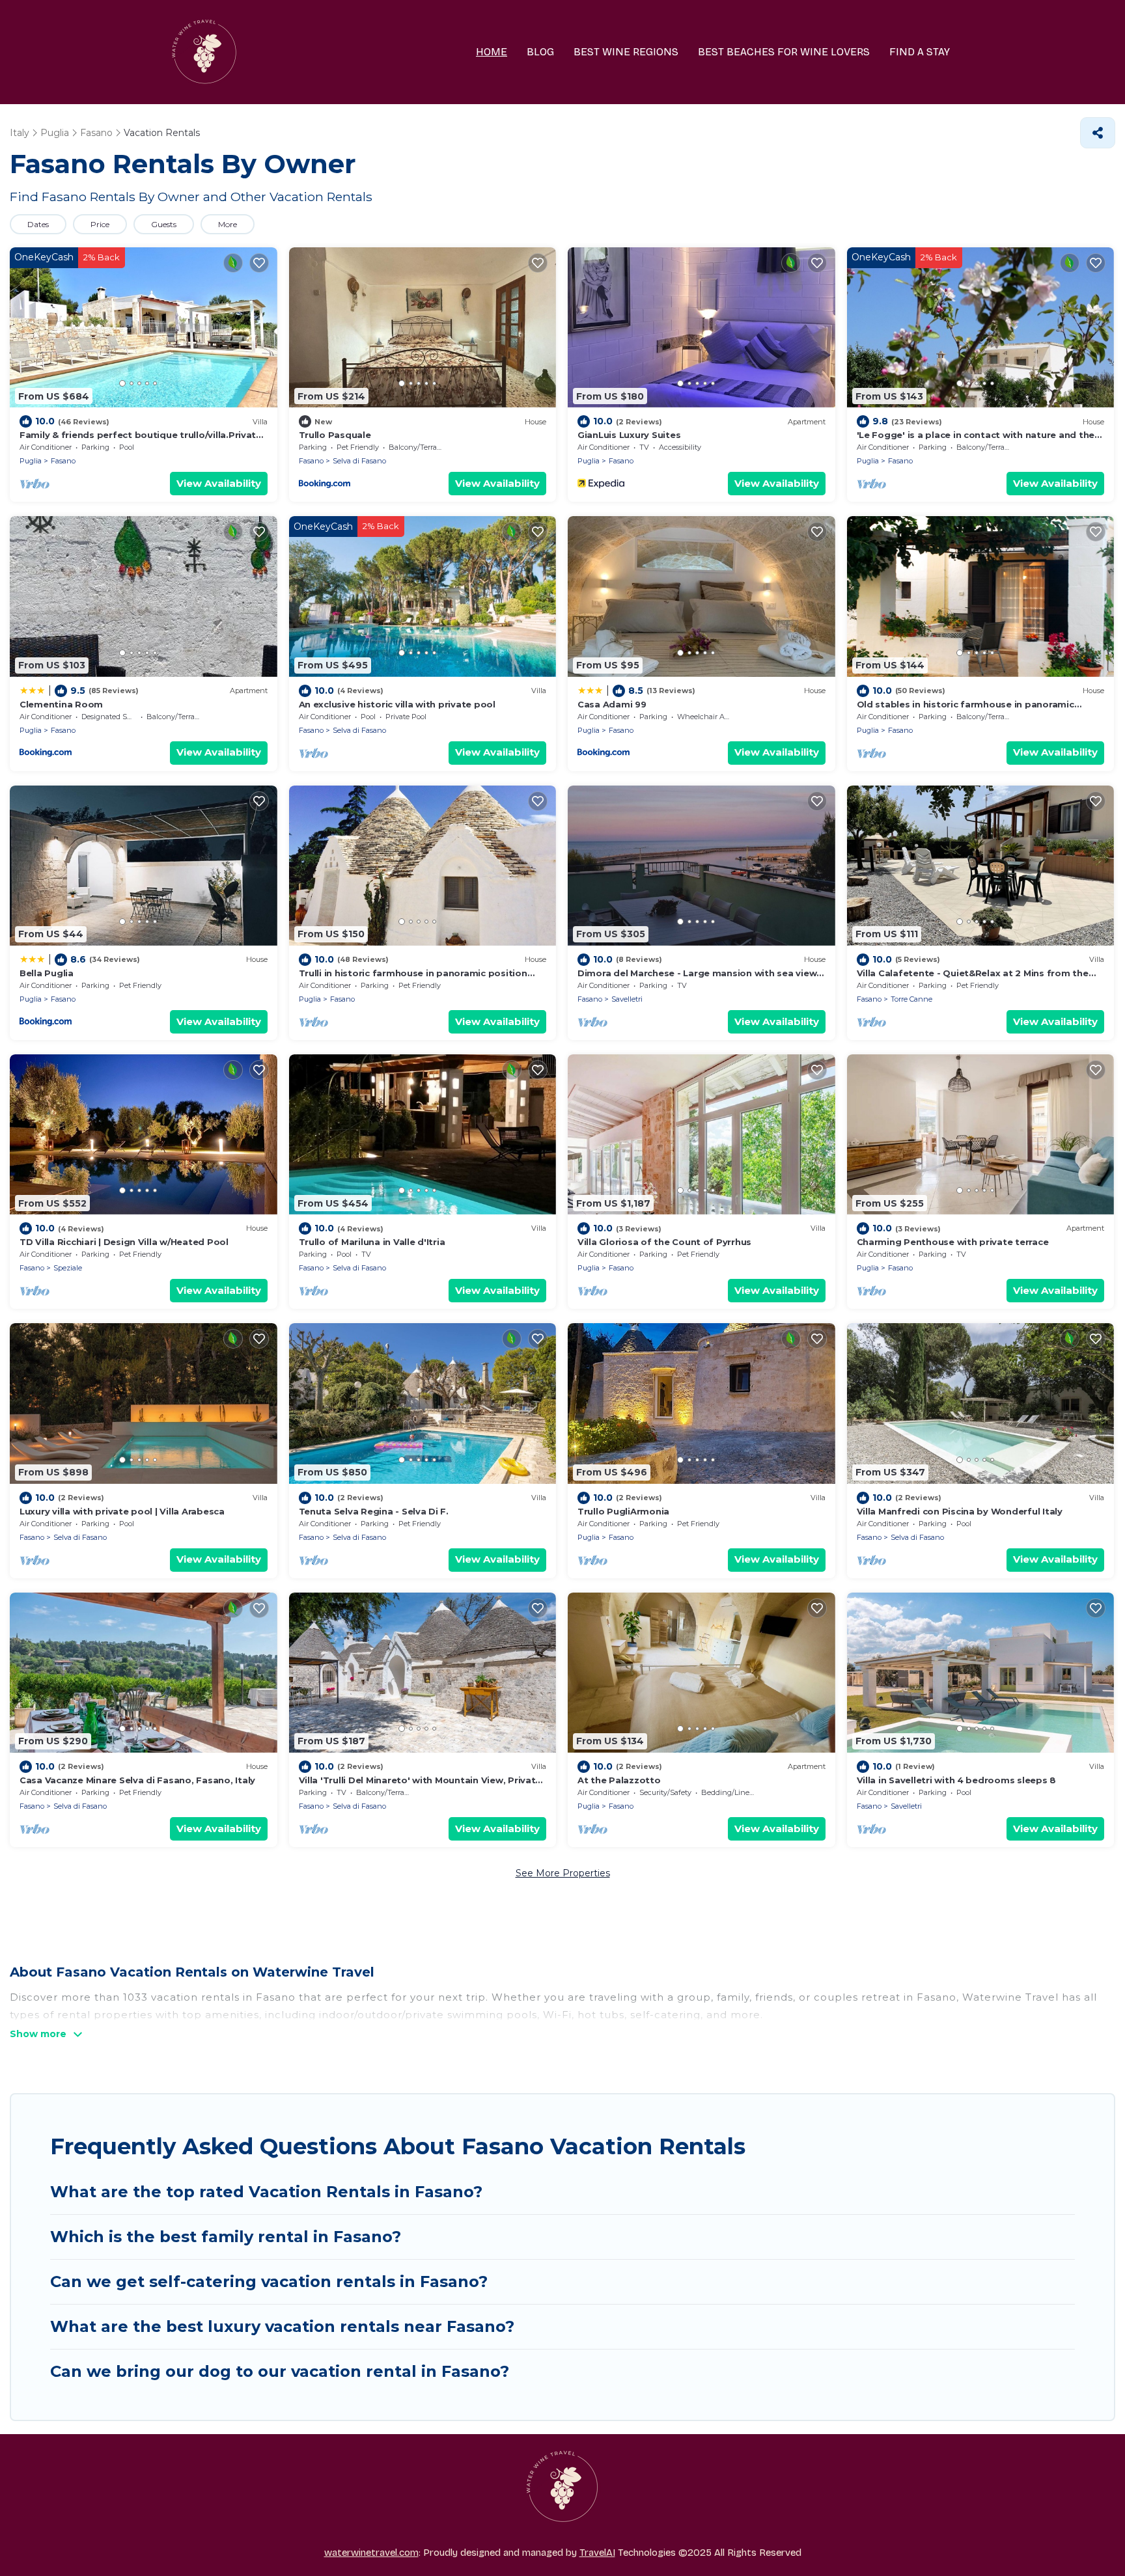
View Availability (219, 483)
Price (100, 224)
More (228, 224)
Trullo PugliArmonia (623, 1511)
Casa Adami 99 (612, 704)
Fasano (63, 461)
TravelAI (597, 2553)
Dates (38, 224)
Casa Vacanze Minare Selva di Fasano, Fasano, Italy (137, 1780)
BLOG (540, 52)
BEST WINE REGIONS (626, 52)
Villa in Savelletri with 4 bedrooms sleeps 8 (957, 1780)
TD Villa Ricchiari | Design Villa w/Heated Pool (124, 1242)
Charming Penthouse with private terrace (953, 1242)
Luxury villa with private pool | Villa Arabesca (122, 1511)
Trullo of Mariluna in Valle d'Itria (372, 1242)
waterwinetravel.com (371, 2553)
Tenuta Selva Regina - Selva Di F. (374, 1511)
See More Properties (563, 1873)
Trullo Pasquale (335, 435)
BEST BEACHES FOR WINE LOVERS (784, 52)
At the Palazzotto (619, 1780)
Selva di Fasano (359, 461)
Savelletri (627, 999)
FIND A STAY (920, 52)
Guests (164, 224)
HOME (492, 52)
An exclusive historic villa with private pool (397, 704)
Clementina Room (61, 704)
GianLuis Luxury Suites (629, 435)
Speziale (68, 1268)
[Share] (1098, 133)
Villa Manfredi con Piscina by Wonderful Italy (960, 1511)
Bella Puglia (47, 973)
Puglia (31, 461)
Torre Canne (911, 999)
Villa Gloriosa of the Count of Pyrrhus (664, 1242)
